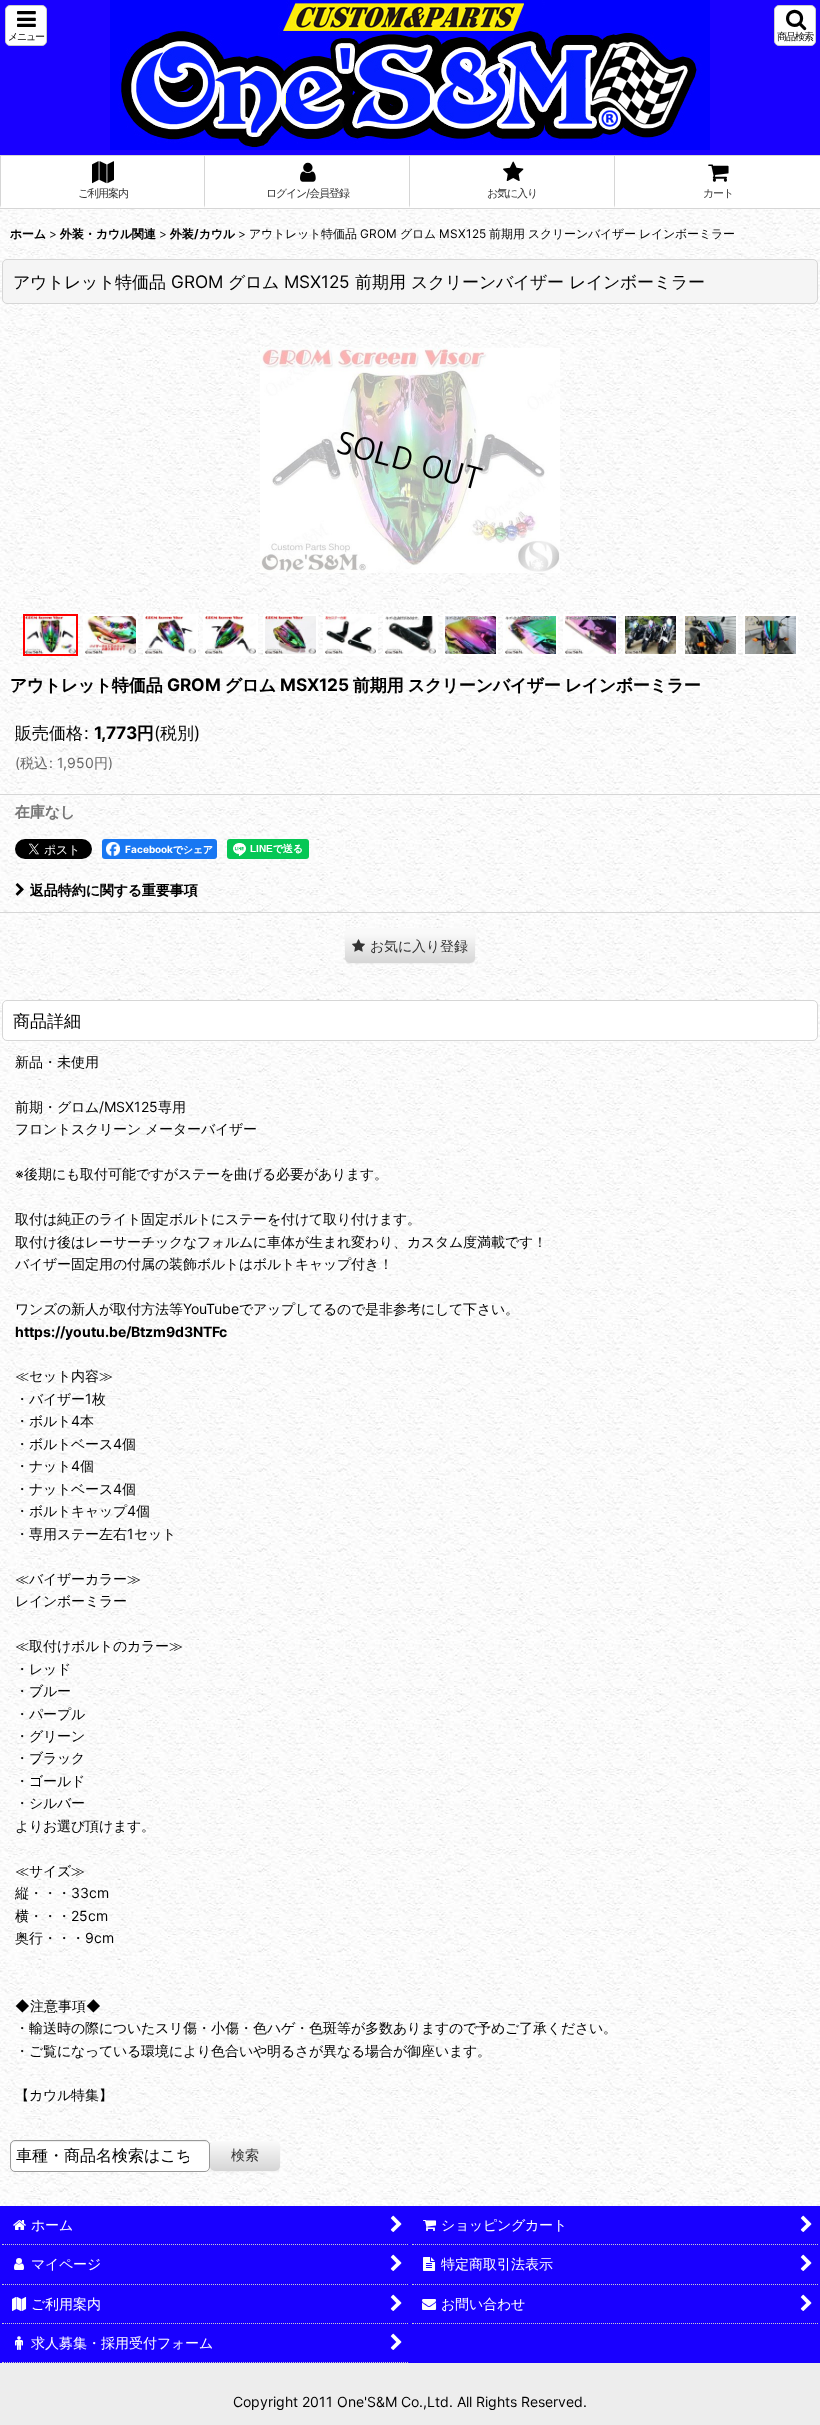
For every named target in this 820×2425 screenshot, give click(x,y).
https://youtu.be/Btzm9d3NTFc (121, 1331)
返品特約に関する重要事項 (114, 889)
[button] (26, 25)
